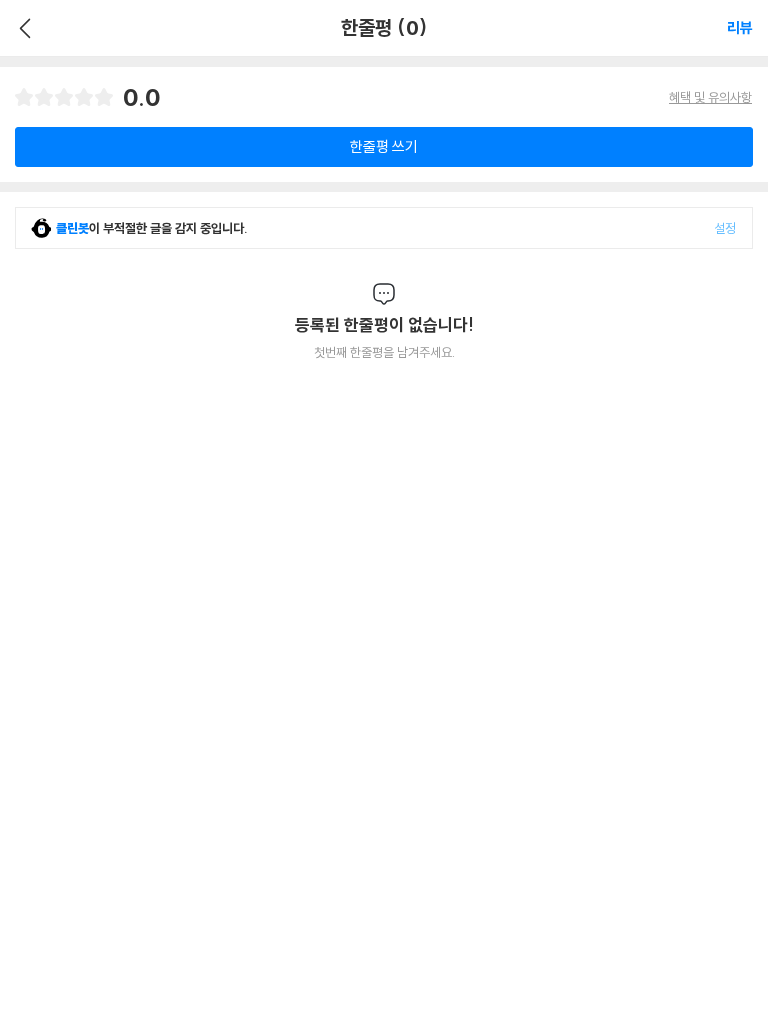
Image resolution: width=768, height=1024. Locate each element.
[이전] (22, 28)
